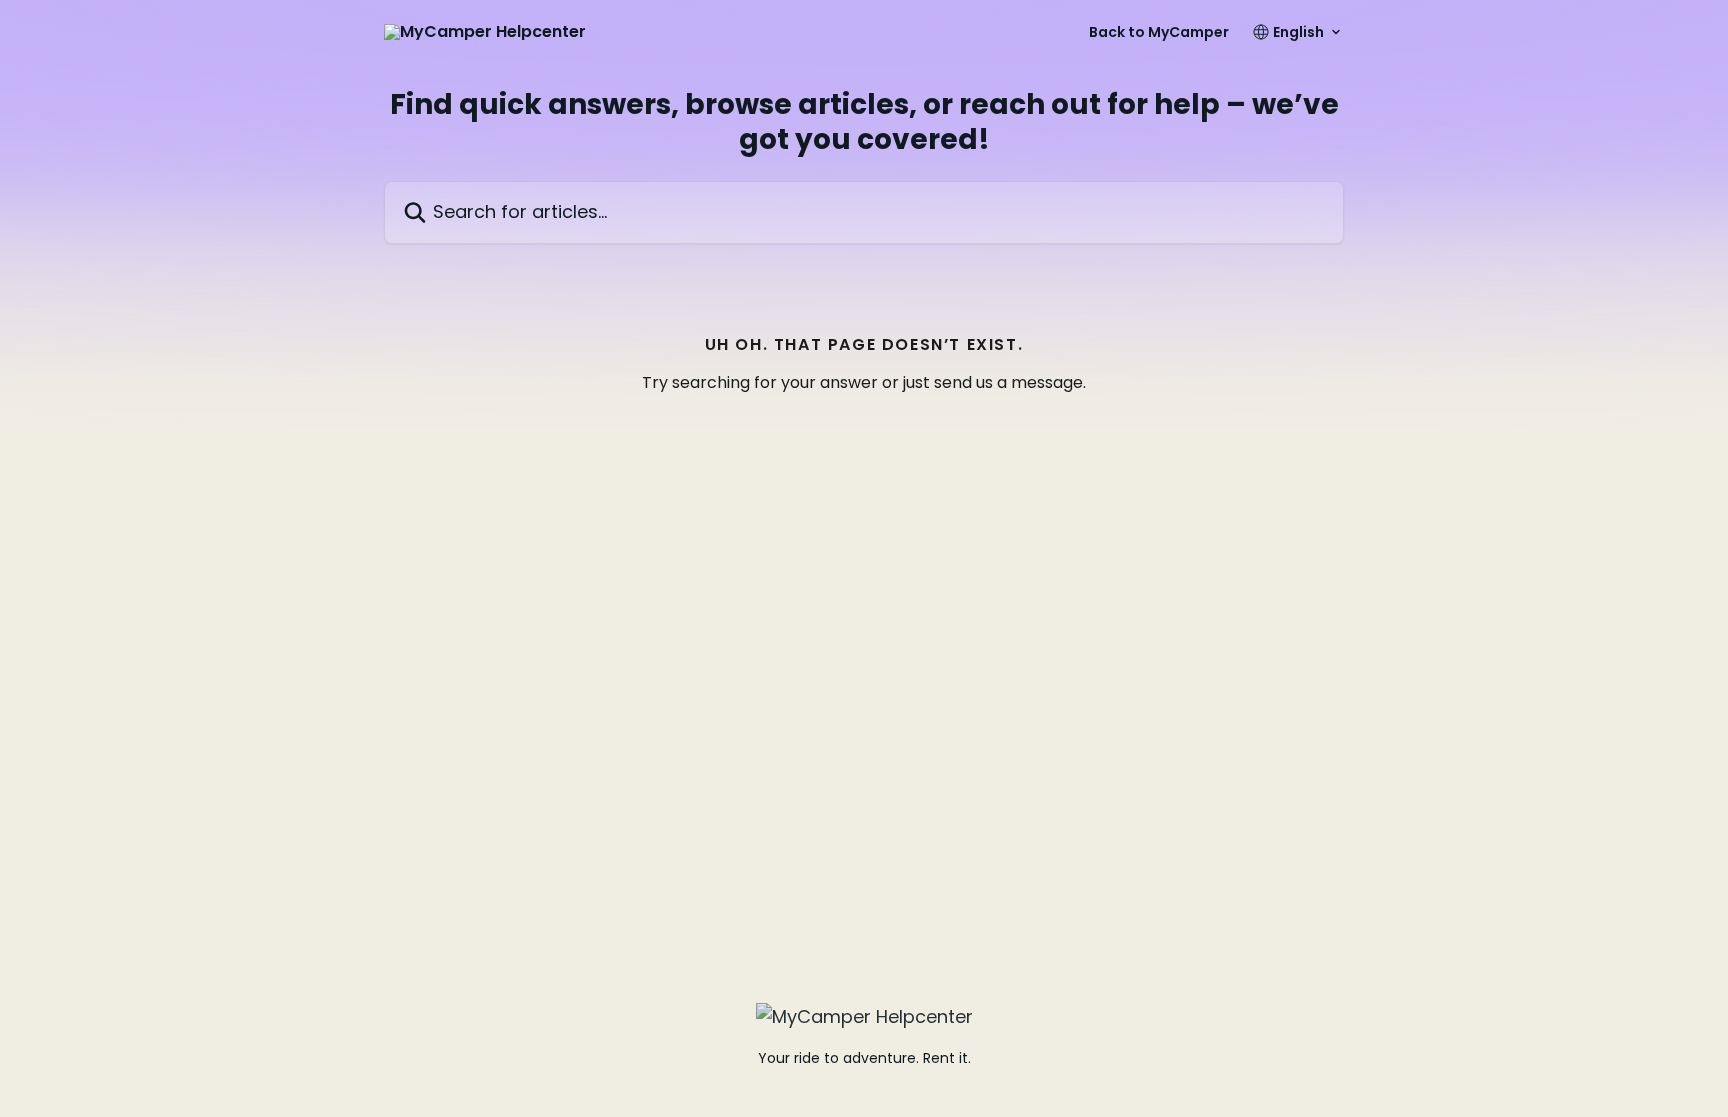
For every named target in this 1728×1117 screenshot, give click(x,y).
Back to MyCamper (1159, 32)
